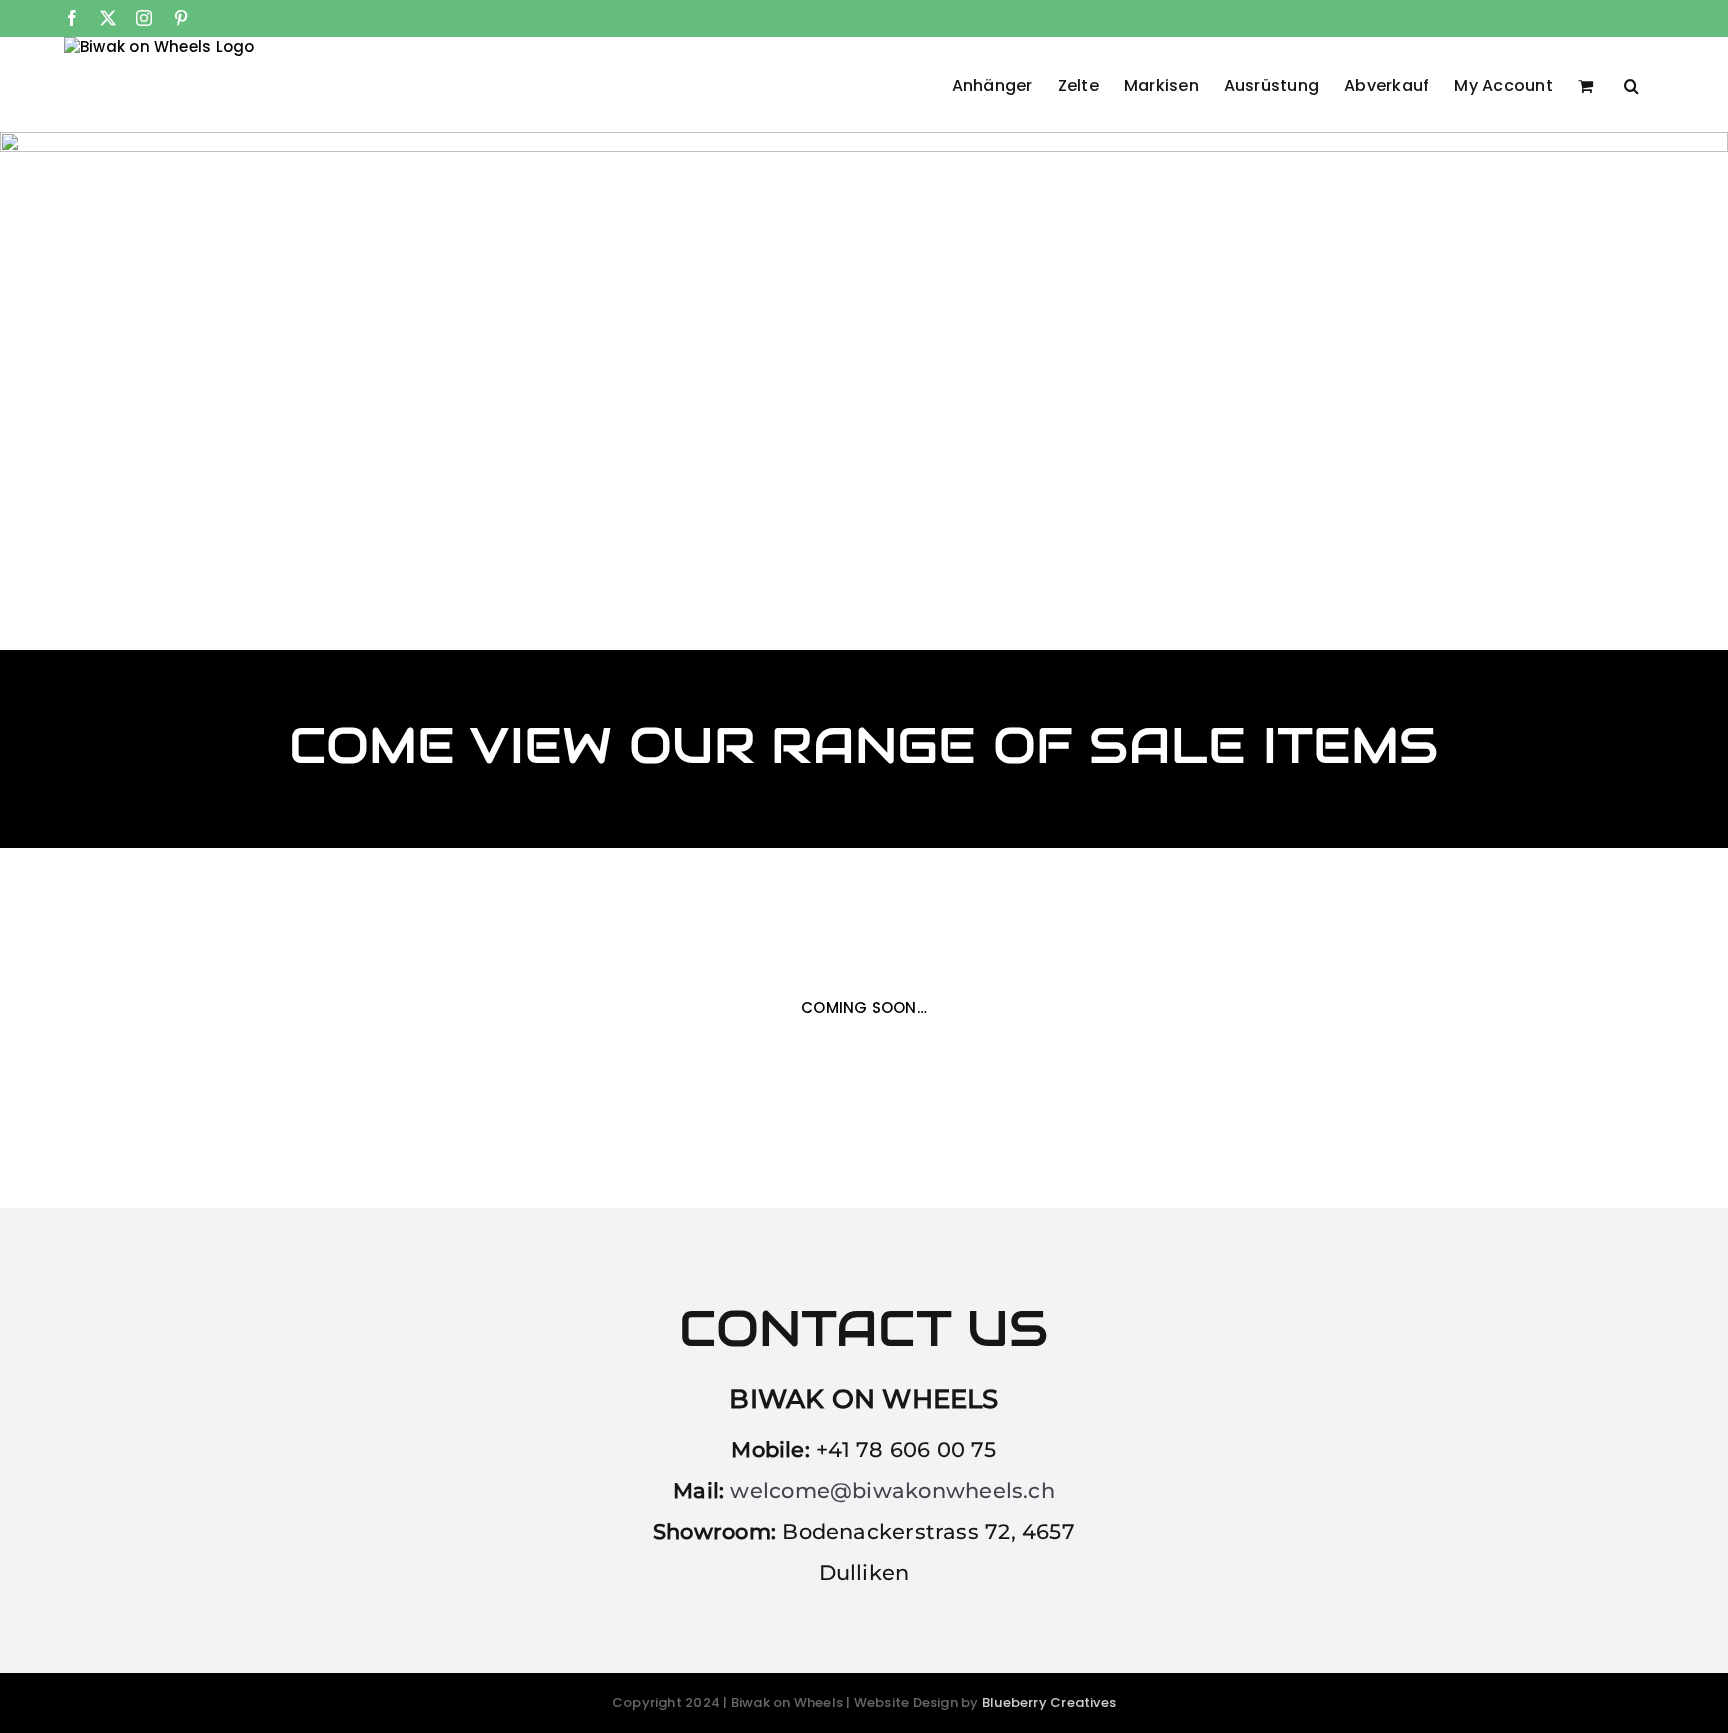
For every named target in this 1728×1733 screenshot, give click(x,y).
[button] (1631, 84)
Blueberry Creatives (1049, 1702)
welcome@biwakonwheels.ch (892, 1490)
